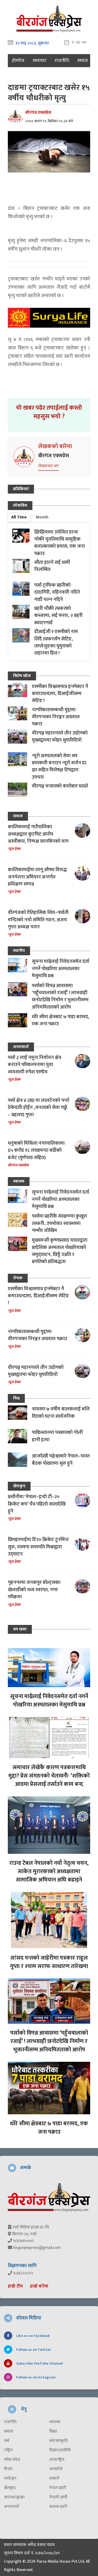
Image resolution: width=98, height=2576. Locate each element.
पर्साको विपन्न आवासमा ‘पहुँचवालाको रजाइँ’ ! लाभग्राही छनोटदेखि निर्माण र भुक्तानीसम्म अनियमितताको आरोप (60, 996)
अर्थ (7, 2441)
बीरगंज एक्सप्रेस (38, 113)
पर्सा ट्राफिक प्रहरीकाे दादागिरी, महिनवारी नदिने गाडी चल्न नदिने (57, 592)
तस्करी (54, 2479)
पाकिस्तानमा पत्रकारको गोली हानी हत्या (57, 1436)
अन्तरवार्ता (21, 1047)
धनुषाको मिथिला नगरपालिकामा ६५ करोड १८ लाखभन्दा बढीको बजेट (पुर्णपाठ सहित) (36, 1150)
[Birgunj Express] (49, 18)
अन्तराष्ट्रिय (57, 2460)
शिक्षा (53, 2432)
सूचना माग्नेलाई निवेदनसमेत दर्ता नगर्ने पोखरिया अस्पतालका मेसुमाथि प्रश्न (60, 969)
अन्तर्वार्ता (56, 2469)
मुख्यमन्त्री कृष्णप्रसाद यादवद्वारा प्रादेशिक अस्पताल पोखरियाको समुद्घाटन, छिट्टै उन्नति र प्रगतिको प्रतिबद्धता (60, 1251)
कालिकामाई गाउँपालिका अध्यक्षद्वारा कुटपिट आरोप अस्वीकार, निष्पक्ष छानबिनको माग (38, 834)
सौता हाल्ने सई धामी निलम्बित (52, 566)
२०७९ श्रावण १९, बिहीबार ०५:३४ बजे (49, 121)
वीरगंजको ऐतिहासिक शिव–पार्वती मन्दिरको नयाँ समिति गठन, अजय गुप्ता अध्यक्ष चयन (38, 920)
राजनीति (62, 61)
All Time (19, 517)
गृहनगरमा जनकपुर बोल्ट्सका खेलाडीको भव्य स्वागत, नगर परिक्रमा (34, 1590)
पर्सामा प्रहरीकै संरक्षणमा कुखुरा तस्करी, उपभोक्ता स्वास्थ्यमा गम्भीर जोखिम (59, 1223)
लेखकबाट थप (48, 466)
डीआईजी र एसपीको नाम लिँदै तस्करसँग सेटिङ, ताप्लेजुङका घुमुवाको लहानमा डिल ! (56, 642)
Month (42, 517)
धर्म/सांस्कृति (58, 2441)
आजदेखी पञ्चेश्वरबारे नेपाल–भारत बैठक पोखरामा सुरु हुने (61, 1460)
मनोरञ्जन (10, 2479)
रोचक (18, 1278)
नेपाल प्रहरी (58, 2488)
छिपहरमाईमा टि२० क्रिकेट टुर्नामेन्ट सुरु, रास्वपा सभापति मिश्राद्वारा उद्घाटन (38, 1547)
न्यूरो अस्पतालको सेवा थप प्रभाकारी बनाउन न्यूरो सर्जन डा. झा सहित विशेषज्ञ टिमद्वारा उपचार (59, 766)
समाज (83, 61)
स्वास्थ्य (19, 1181)
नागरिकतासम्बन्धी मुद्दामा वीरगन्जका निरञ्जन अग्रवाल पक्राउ (56, 717)
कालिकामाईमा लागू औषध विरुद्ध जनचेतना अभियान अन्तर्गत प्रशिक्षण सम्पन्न (37, 877)
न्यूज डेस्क (14, 849)
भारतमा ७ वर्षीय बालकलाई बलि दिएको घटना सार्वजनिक (61, 1413)
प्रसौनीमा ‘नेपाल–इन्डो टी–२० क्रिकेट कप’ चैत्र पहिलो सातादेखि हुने (37, 1504)
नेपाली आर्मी (58, 2497)
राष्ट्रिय (8, 2450)
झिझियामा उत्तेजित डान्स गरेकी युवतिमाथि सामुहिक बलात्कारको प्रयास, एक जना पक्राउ (60, 543)
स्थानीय (19, 951)
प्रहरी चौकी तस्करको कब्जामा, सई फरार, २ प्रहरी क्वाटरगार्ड (58, 616)
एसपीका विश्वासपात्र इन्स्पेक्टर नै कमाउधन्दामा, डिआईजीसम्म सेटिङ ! (60, 694)
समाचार (39, 61)
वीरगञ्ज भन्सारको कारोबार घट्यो (60, 786)
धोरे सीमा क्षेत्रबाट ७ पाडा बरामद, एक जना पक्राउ (61, 1020)
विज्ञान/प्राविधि (60, 2450)
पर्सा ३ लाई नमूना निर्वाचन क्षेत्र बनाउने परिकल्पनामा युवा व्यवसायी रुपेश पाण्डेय (34, 1065)
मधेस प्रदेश (12, 2460)
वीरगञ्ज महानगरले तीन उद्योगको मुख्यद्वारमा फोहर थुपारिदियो (60, 737)
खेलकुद (19, 1486)
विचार (8, 2469)
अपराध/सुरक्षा (14, 2497)
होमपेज (18, 61)
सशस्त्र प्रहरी (58, 2507)
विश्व (16, 1398)
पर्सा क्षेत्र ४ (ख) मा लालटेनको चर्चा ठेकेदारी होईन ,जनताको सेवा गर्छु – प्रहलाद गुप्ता (39, 1108)
